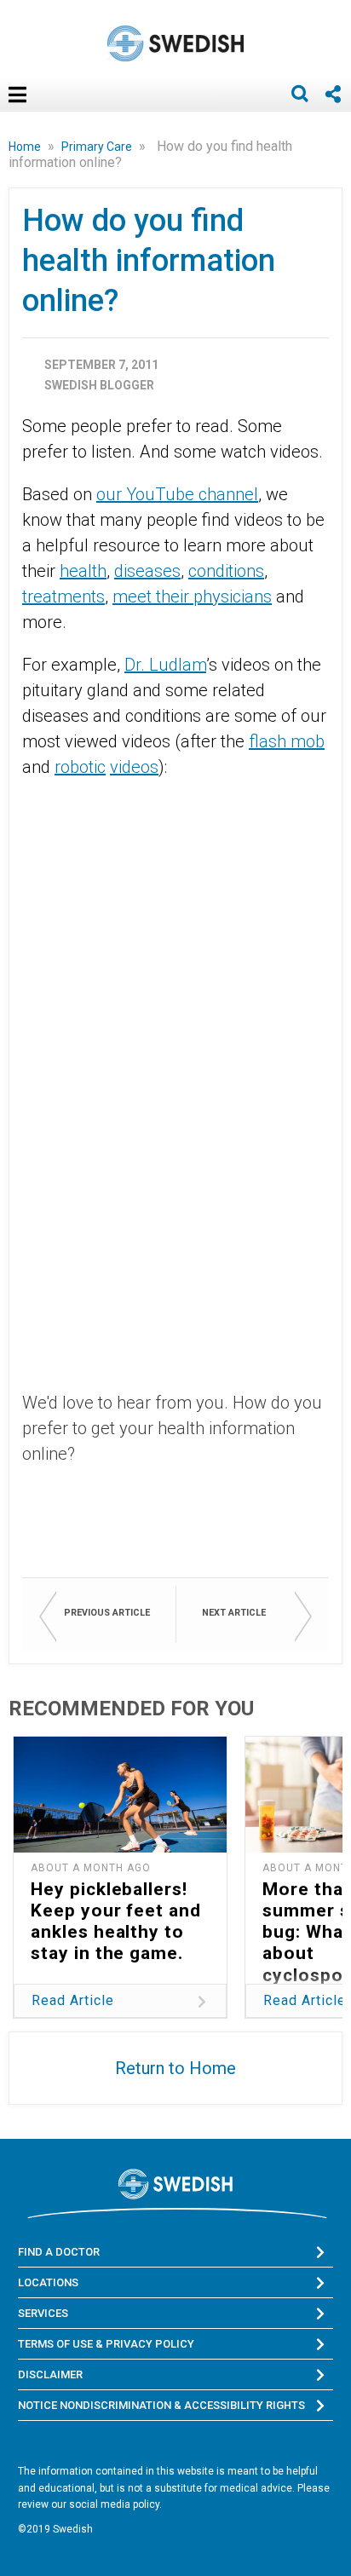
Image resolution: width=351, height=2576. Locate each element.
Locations (48, 2282)
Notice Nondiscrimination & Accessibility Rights (161, 2405)
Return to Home (175, 2068)
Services (43, 2313)
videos (134, 767)
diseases (147, 571)
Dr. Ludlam (165, 665)
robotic (80, 767)
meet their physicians (192, 596)
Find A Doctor (59, 2252)
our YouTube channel (177, 494)
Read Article (73, 2000)
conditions (226, 571)
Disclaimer (50, 2374)
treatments (63, 596)
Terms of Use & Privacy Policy (106, 2344)
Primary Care (98, 147)
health (83, 571)
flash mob (287, 741)
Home (26, 147)
